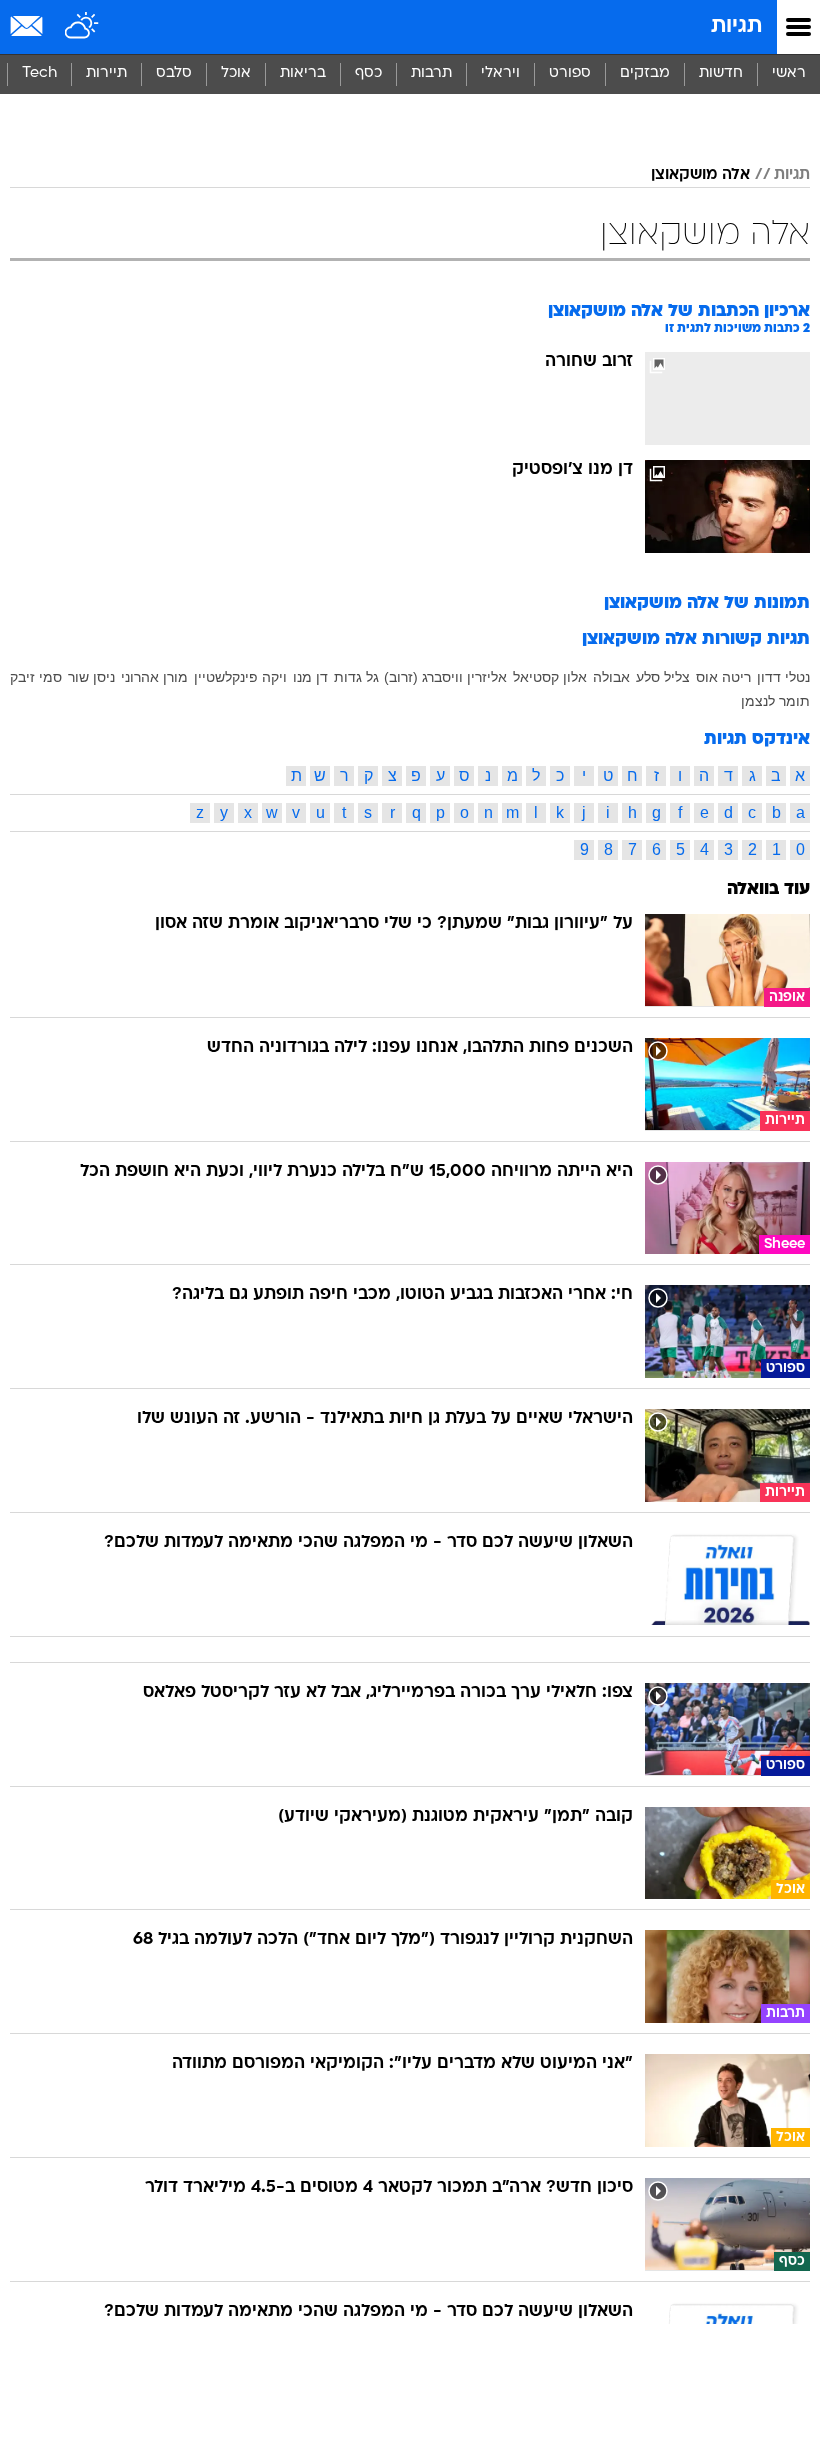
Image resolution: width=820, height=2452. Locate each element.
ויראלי (500, 73)
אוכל (236, 73)
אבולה (611, 627)
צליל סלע (663, 627)
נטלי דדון (783, 627)
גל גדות (356, 627)
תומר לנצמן (775, 651)
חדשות (721, 73)
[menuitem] (720, 74)
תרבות (431, 73)
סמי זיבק (36, 627)
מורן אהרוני (154, 627)
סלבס (174, 73)
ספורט (570, 73)
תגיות (736, 26)
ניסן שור (91, 627)
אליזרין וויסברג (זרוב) (445, 627)
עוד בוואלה (768, 839)
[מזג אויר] (82, 27)
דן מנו (310, 627)
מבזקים (645, 73)
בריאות (303, 73)
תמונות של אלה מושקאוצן (707, 553)
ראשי (789, 73)
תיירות (106, 73)
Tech (39, 73)
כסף (368, 73)
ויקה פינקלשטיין (240, 627)
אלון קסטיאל (550, 627)
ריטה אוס (723, 627)
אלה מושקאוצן (700, 125)
